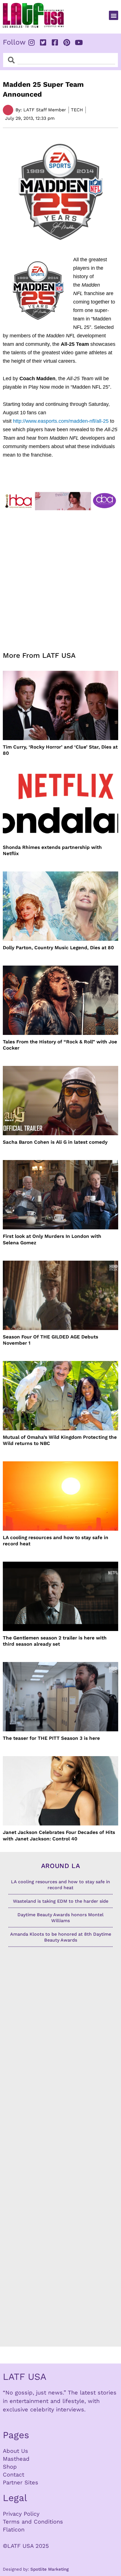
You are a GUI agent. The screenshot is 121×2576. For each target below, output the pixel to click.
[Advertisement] (60, 577)
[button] (114, 15)
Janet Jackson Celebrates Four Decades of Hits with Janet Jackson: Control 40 (59, 1835)
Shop (10, 2467)
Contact (14, 2475)
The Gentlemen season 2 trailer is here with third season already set (55, 1641)
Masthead (16, 2459)
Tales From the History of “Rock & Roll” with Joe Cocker (60, 1045)
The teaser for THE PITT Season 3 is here (51, 1738)
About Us (15, 2451)
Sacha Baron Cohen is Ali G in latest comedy (55, 1142)
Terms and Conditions (33, 2522)
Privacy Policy (21, 2514)
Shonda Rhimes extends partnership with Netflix (52, 850)
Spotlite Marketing (50, 2569)
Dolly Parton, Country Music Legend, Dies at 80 (58, 948)
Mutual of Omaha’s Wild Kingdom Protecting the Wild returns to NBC (60, 1440)
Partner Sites (21, 2482)
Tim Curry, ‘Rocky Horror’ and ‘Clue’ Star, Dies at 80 (60, 750)
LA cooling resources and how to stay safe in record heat (56, 1541)
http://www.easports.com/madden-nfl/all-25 (61, 421)
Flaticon (14, 2529)
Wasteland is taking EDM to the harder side (61, 1901)
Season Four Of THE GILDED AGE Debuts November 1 (51, 1340)
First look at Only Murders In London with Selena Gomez (52, 1239)
